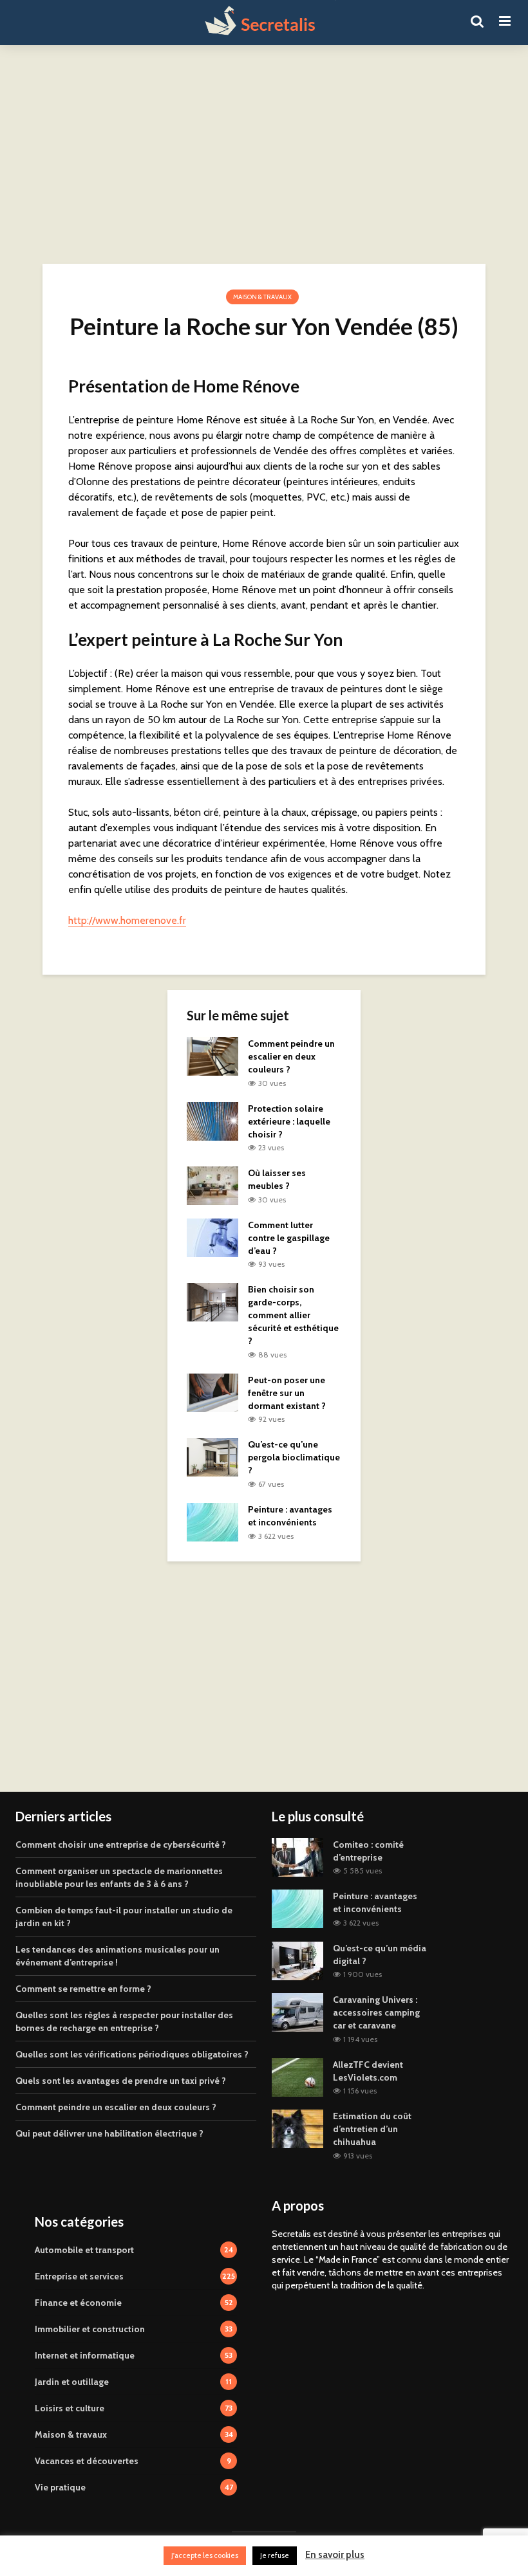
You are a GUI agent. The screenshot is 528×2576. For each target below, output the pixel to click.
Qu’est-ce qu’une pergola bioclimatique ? (294, 1457)
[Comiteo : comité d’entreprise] (297, 1856)
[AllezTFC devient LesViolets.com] (297, 2076)
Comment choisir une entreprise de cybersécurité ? (121, 1845)
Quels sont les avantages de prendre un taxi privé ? (121, 2081)
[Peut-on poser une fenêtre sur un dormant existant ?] (212, 1392)
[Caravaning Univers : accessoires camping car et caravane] (297, 2012)
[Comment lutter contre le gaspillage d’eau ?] (212, 1237)
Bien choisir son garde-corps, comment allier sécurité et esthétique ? (293, 1315)
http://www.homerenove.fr (127, 920)
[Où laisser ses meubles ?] (212, 1185)
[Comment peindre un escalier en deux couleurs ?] (212, 1055)
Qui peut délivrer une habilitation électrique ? (109, 2133)
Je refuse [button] (275, 2555)
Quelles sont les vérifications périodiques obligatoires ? (132, 2054)
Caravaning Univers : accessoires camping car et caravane (376, 2012)
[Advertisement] (264, 154)
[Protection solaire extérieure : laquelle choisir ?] (212, 1120)
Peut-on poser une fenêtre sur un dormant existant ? (287, 1393)
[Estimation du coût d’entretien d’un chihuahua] (297, 2128)
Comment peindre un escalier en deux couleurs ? (291, 1056)
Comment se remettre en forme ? (83, 1989)
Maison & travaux (262, 297)
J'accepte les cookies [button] (205, 2555)
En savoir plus (335, 2555)
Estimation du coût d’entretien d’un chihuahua (372, 2129)
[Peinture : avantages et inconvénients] (212, 1521)
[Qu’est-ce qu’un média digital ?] (297, 1960)
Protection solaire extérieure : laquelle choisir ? (289, 1121)
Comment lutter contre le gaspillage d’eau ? (289, 1238)
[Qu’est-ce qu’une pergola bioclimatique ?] (212, 1457)
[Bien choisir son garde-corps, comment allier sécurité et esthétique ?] (212, 1302)
